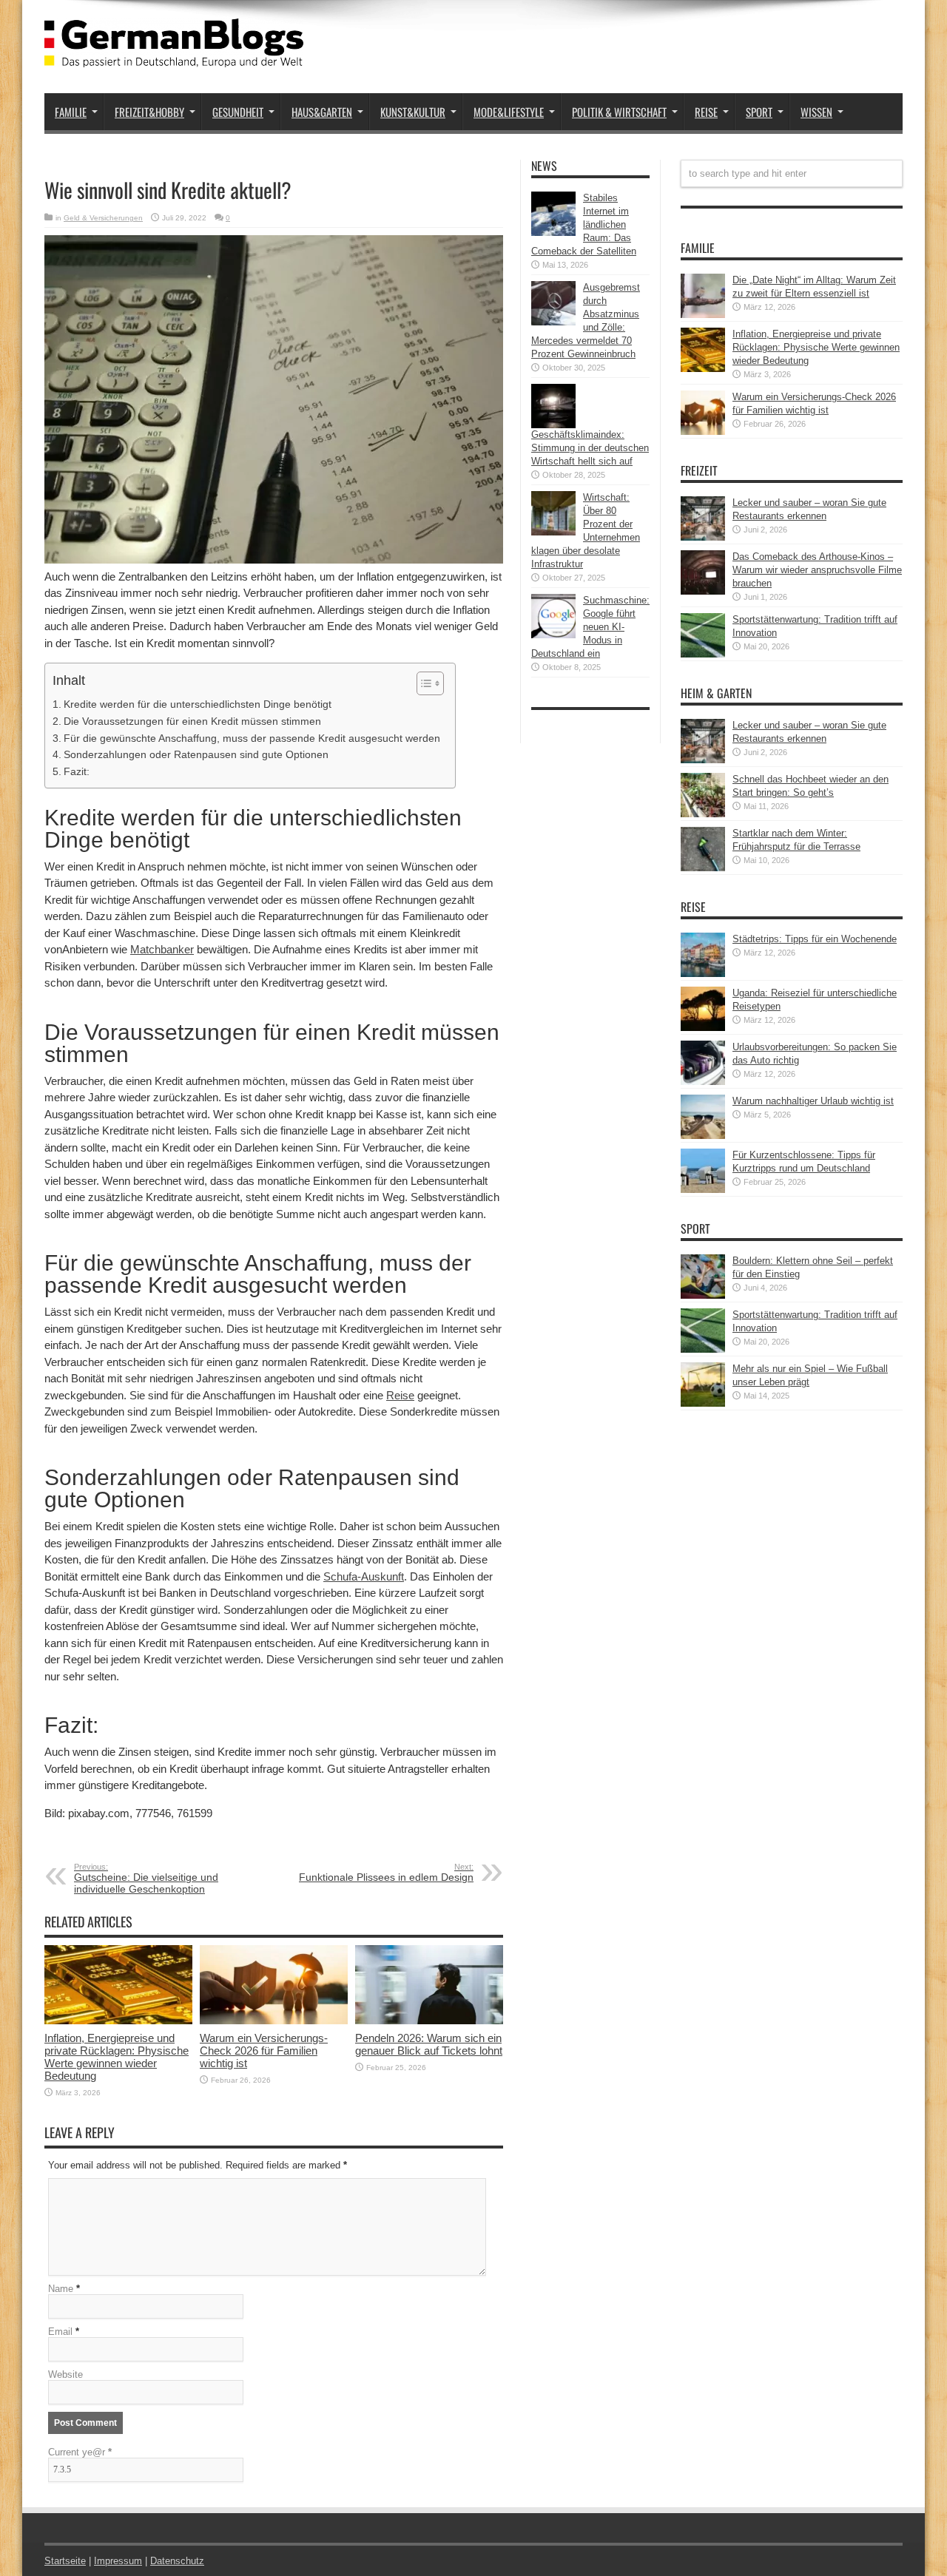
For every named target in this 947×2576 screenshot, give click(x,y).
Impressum (118, 2561)
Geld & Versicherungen (103, 218)
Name (61, 2289)
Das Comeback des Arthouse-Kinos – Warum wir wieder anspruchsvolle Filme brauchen (817, 570)
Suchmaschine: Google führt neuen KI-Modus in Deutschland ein (590, 627)
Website (65, 2374)
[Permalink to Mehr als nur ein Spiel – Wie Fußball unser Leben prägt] (703, 1403)
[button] (423, 683)
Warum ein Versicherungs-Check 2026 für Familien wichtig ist (264, 2051)
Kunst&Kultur (413, 112)
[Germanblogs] (174, 56)
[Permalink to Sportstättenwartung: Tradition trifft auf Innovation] (703, 654)
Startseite (65, 2561)
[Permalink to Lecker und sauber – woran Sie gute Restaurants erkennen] (703, 537)
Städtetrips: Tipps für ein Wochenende (815, 939)
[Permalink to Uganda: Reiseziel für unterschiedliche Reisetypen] (703, 1028)
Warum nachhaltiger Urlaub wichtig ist (813, 1101)
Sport (759, 112)
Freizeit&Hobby (149, 112)
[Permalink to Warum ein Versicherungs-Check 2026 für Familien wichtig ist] (274, 2021)
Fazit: (77, 771)
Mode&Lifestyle (509, 112)
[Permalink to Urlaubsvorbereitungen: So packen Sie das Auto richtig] (703, 1082)
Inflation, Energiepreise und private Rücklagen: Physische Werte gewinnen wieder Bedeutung (117, 2057)
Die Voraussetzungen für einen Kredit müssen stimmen (192, 721)
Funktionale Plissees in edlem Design (386, 1873)
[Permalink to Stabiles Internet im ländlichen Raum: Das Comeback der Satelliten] (553, 233)
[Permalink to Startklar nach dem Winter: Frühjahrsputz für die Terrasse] (703, 868)
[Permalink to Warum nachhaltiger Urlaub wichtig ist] (703, 1136)
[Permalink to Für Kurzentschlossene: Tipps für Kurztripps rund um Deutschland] (703, 1190)
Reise (706, 112)
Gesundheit (238, 112)
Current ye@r (80, 2452)
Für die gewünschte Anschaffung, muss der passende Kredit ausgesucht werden (252, 738)
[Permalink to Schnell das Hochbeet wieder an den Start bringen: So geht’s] (703, 814)
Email (60, 2332)
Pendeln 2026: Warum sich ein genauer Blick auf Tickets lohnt (429, 2044)
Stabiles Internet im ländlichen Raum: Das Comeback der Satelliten (584, 224)
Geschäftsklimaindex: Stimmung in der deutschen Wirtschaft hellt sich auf (590, 448)
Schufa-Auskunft (364, 1576)
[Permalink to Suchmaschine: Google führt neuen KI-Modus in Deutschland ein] (553, 635)
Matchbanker (162, 949)
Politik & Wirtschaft (619, 112)
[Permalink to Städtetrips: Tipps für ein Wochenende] (703, 974)
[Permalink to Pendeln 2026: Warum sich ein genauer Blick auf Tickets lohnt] (429, 2021)
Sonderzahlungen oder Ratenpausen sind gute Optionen (196, 754)
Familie (71, 112)
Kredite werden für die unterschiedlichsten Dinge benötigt (198, 704)
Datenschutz (177, 2561)
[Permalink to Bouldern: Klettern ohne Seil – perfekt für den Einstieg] (703, 1295)
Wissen (816, 112)
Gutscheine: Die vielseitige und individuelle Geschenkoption (146, 1879)
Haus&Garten (322, 112)
